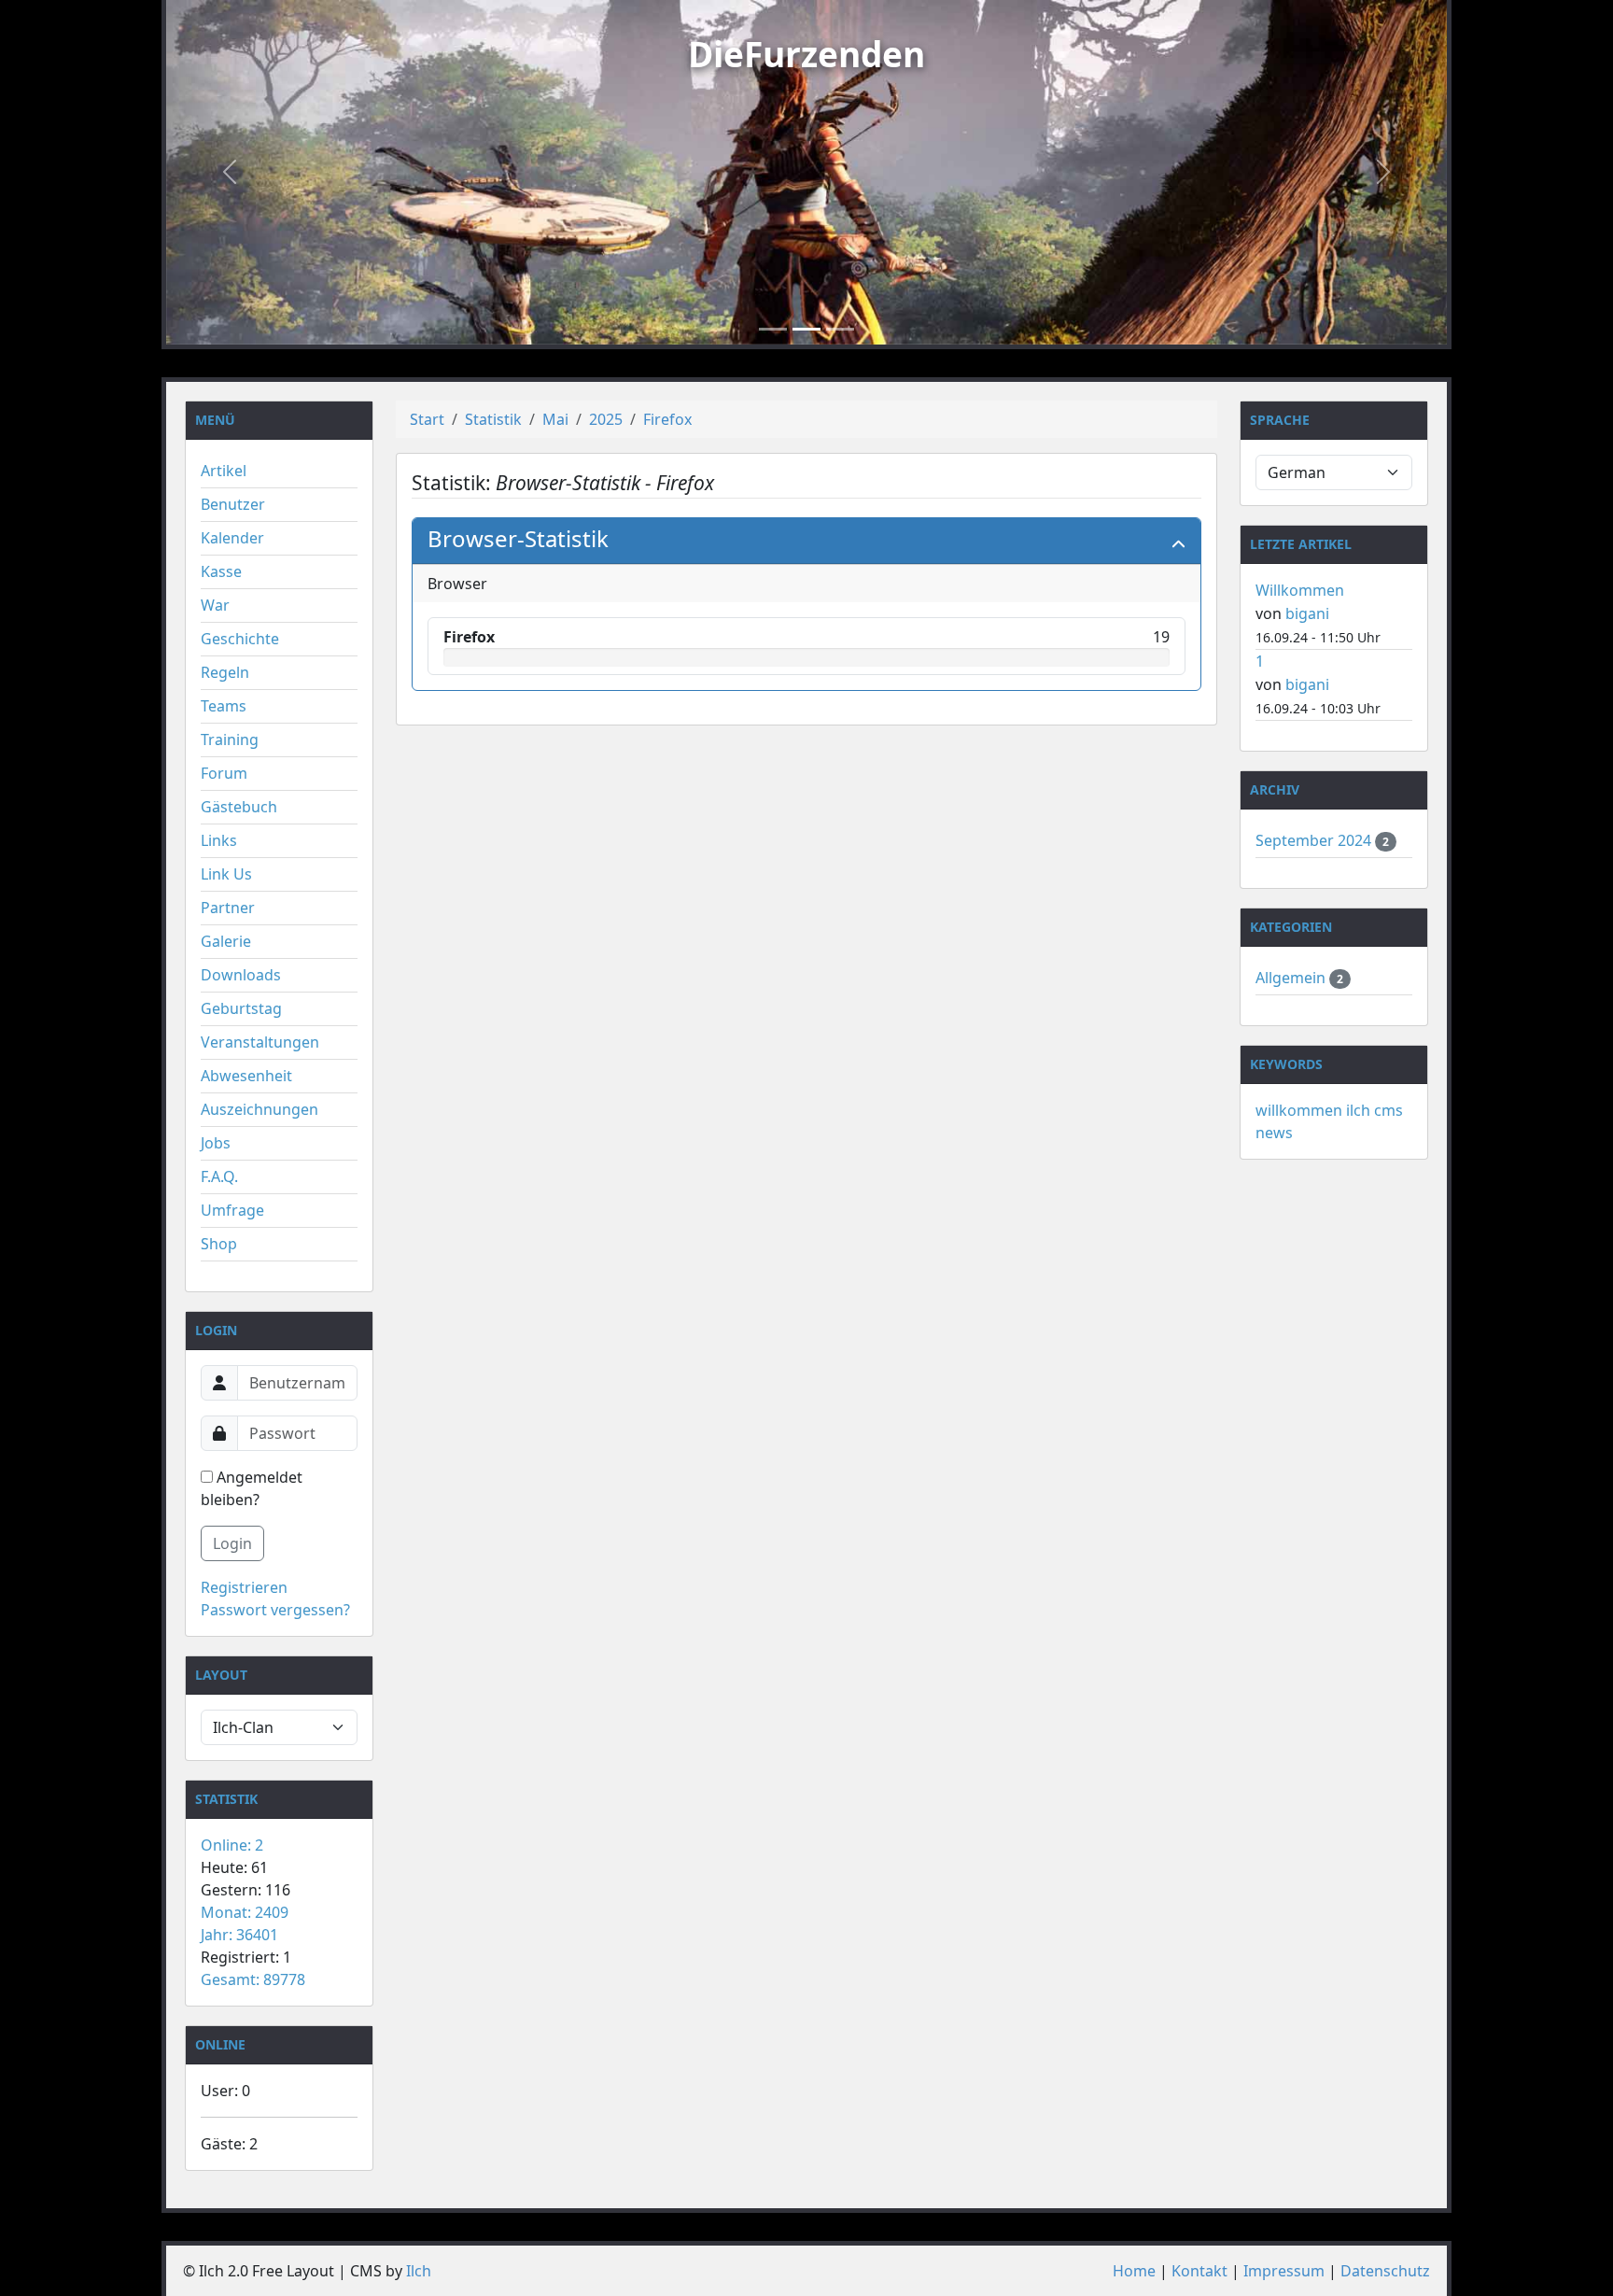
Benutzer (233, 504)
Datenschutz (1385, 2271)
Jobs (216, 1143)
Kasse (221, 571)
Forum (224, 773)
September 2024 (1315, 840)
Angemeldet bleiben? (252, 1488)
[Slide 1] (773, 329)
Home (1134, 2271)
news (1274, 1133)
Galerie (226, 941)
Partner (228, 908)
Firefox (667, 419)
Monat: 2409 (245, 1912)
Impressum (1284, 2271)
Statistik (493, 419)
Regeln (225, 672)
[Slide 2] (806, 329)
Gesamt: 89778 (253, 1979)
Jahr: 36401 (239, 1935)
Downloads (241, 975)
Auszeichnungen (259, 1109)
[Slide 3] (840, 329)
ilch (1358, 1110)
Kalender (232, 538)
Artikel (224, 471)
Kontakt (1199, 2271)
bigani (1307, 613)
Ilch (419, 2271)
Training (230, 740)
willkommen (1299, 1110)
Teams (224, 706)
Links (219, 840)
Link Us (226, 874)
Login (232, 1543)
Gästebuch (239, 807)
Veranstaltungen (260, 1042)
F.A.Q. (219, 1176)
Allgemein (1292, 978)
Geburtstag (241, 1008)
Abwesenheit (246, 1076)
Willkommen (1300, 590)
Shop (219, 1244)
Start (427, 419)
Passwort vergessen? (275, 1610)
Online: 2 (232, 1845)
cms (1389, 1110)
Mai (555, 419)
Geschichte (240, 639)
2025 (606, 419)
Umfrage (232, 1210)
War (215, 605)
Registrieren (244, 1587)
